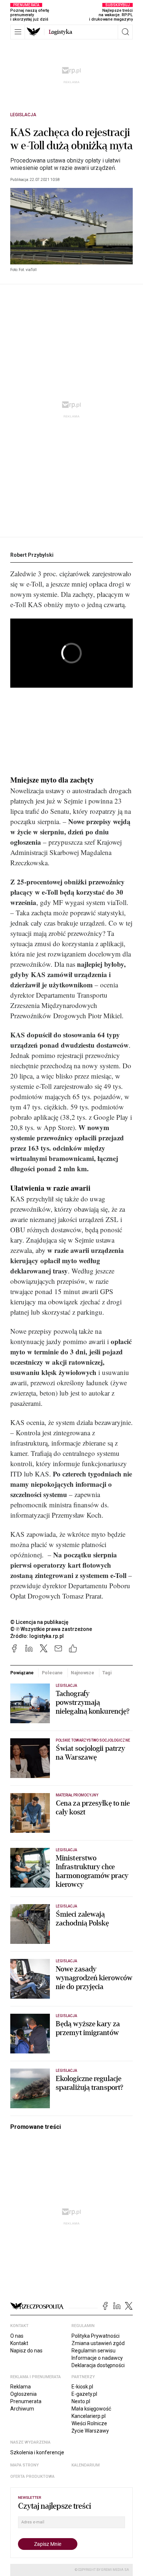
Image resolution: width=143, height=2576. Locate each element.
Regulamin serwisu (93, 2351)
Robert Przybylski (32, 555)
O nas (17, 2336)
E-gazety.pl (84, 2394)
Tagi (107, 1673)
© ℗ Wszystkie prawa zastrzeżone (51, 1629)
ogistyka (60, 32)
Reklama (21, 2387)
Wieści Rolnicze (89, 2423)
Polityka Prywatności (96, 2336)
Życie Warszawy (90, 2431)
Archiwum (22, 2409)
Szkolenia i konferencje (37, 2452)
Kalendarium (86, 2465)
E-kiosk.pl (82, 2387)
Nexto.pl (81, 2401)
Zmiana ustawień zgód (98, 2343)
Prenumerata (26, 2401)
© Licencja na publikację (40, 1622)
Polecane (52, 1673)
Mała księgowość (91, 2409)
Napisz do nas (26, 2351)
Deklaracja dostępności (98, 2365)
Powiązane (22, 1673)
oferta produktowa (32, 2477)
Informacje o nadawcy (97, 2358)
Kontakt (19, 2343)
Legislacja (23, 115)
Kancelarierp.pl (89, 2416)
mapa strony (25, 2465)
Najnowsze (82, 1673)
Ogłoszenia (23, 2394)
